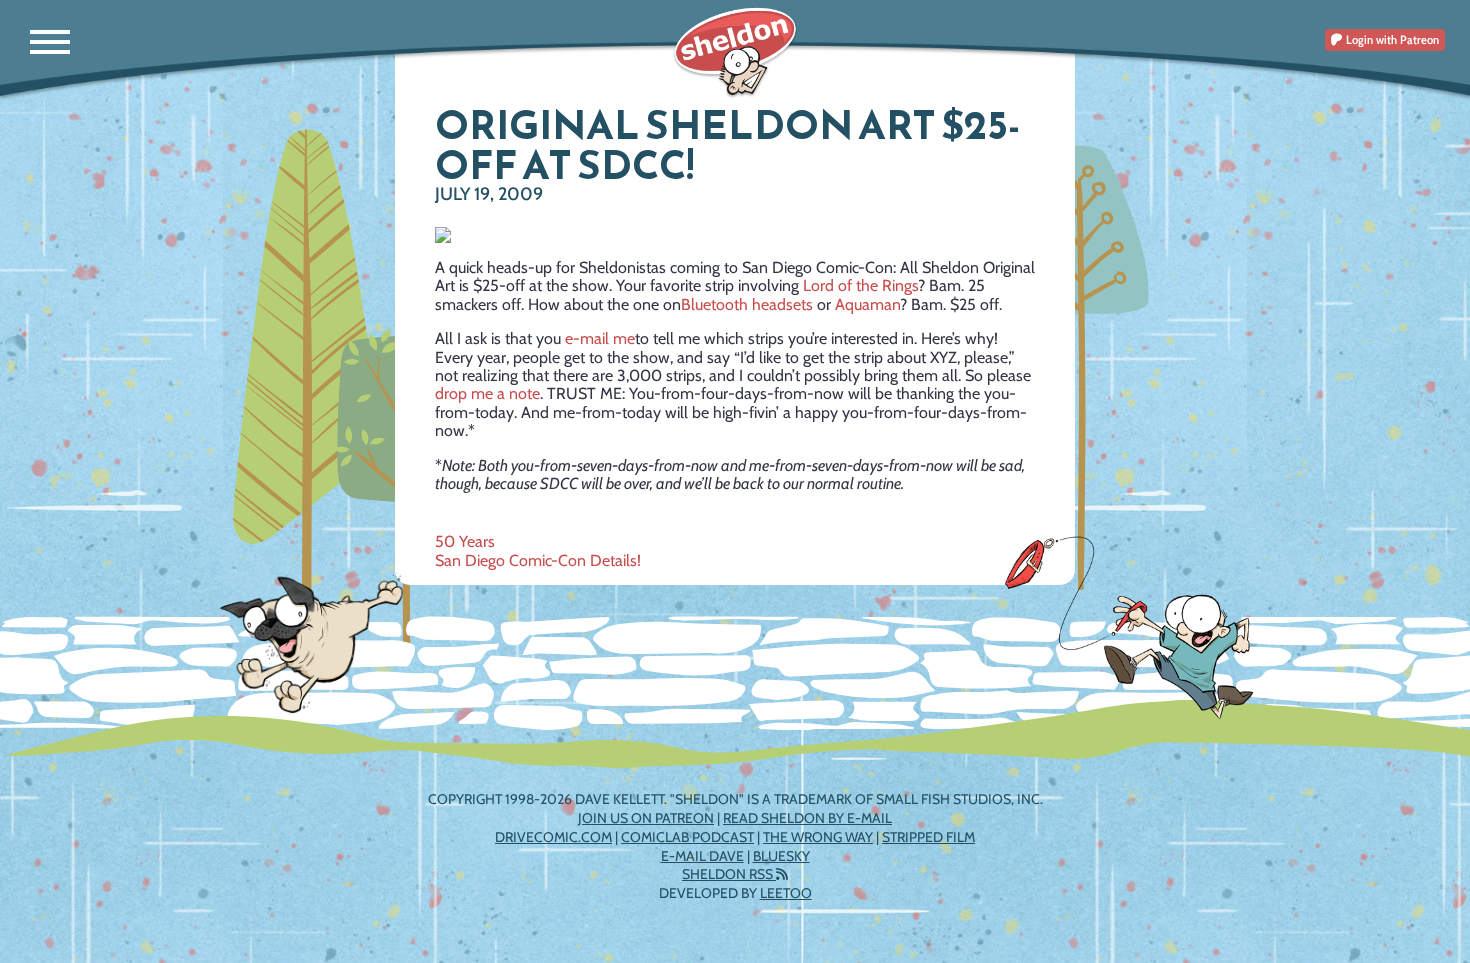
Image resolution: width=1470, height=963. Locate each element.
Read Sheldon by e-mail (807, 818)
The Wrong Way (818, 837)
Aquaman (867, 304)
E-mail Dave (702, 856)
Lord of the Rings (860, 285)
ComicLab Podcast (687, 837)
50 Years (465, 541)
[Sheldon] (735, 52)
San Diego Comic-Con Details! (538, 560)
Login (1391, 39)
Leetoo (786, 893)
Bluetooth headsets (747, 304)
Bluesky (781, 856)
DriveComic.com (553, 837)
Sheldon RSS (729, 874)
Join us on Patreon (646, 818)
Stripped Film (928, 837)
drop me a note (487, 393)
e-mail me (600, 338)
